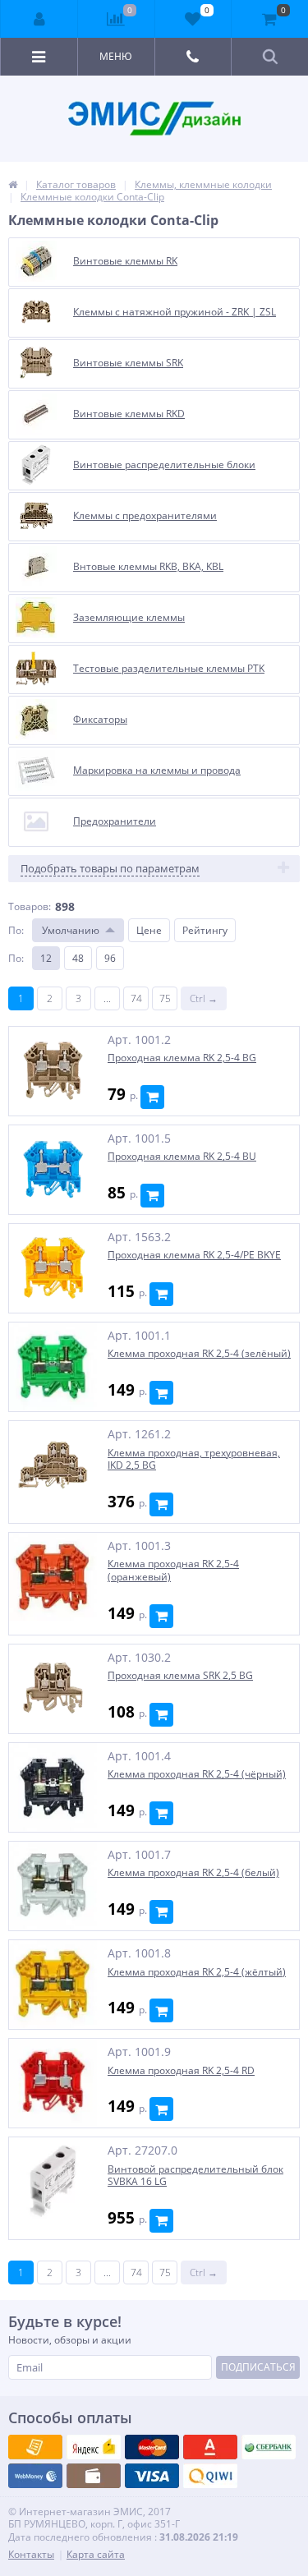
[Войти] (39, 19)
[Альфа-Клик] (35, 2476)
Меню (116, 56)
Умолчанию (71, 930)
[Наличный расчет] (152, 2476)
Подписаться (258, 2367)
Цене (149, 930)
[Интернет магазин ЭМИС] (13, 184)
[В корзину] (152, 1097)
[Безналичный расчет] (210, 2476)
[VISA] (35, 2447)
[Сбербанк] (94, 2476)
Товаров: (30, 906)
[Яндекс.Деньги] (210, 2447)
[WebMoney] (152, 2447)
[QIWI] (269, 2447)
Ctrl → (204, 998)
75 (165, 998)
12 (46, 958)
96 (110, 958)
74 (136, 998)
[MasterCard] (94, 2447)
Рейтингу (205, 930)
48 (78, 958)
